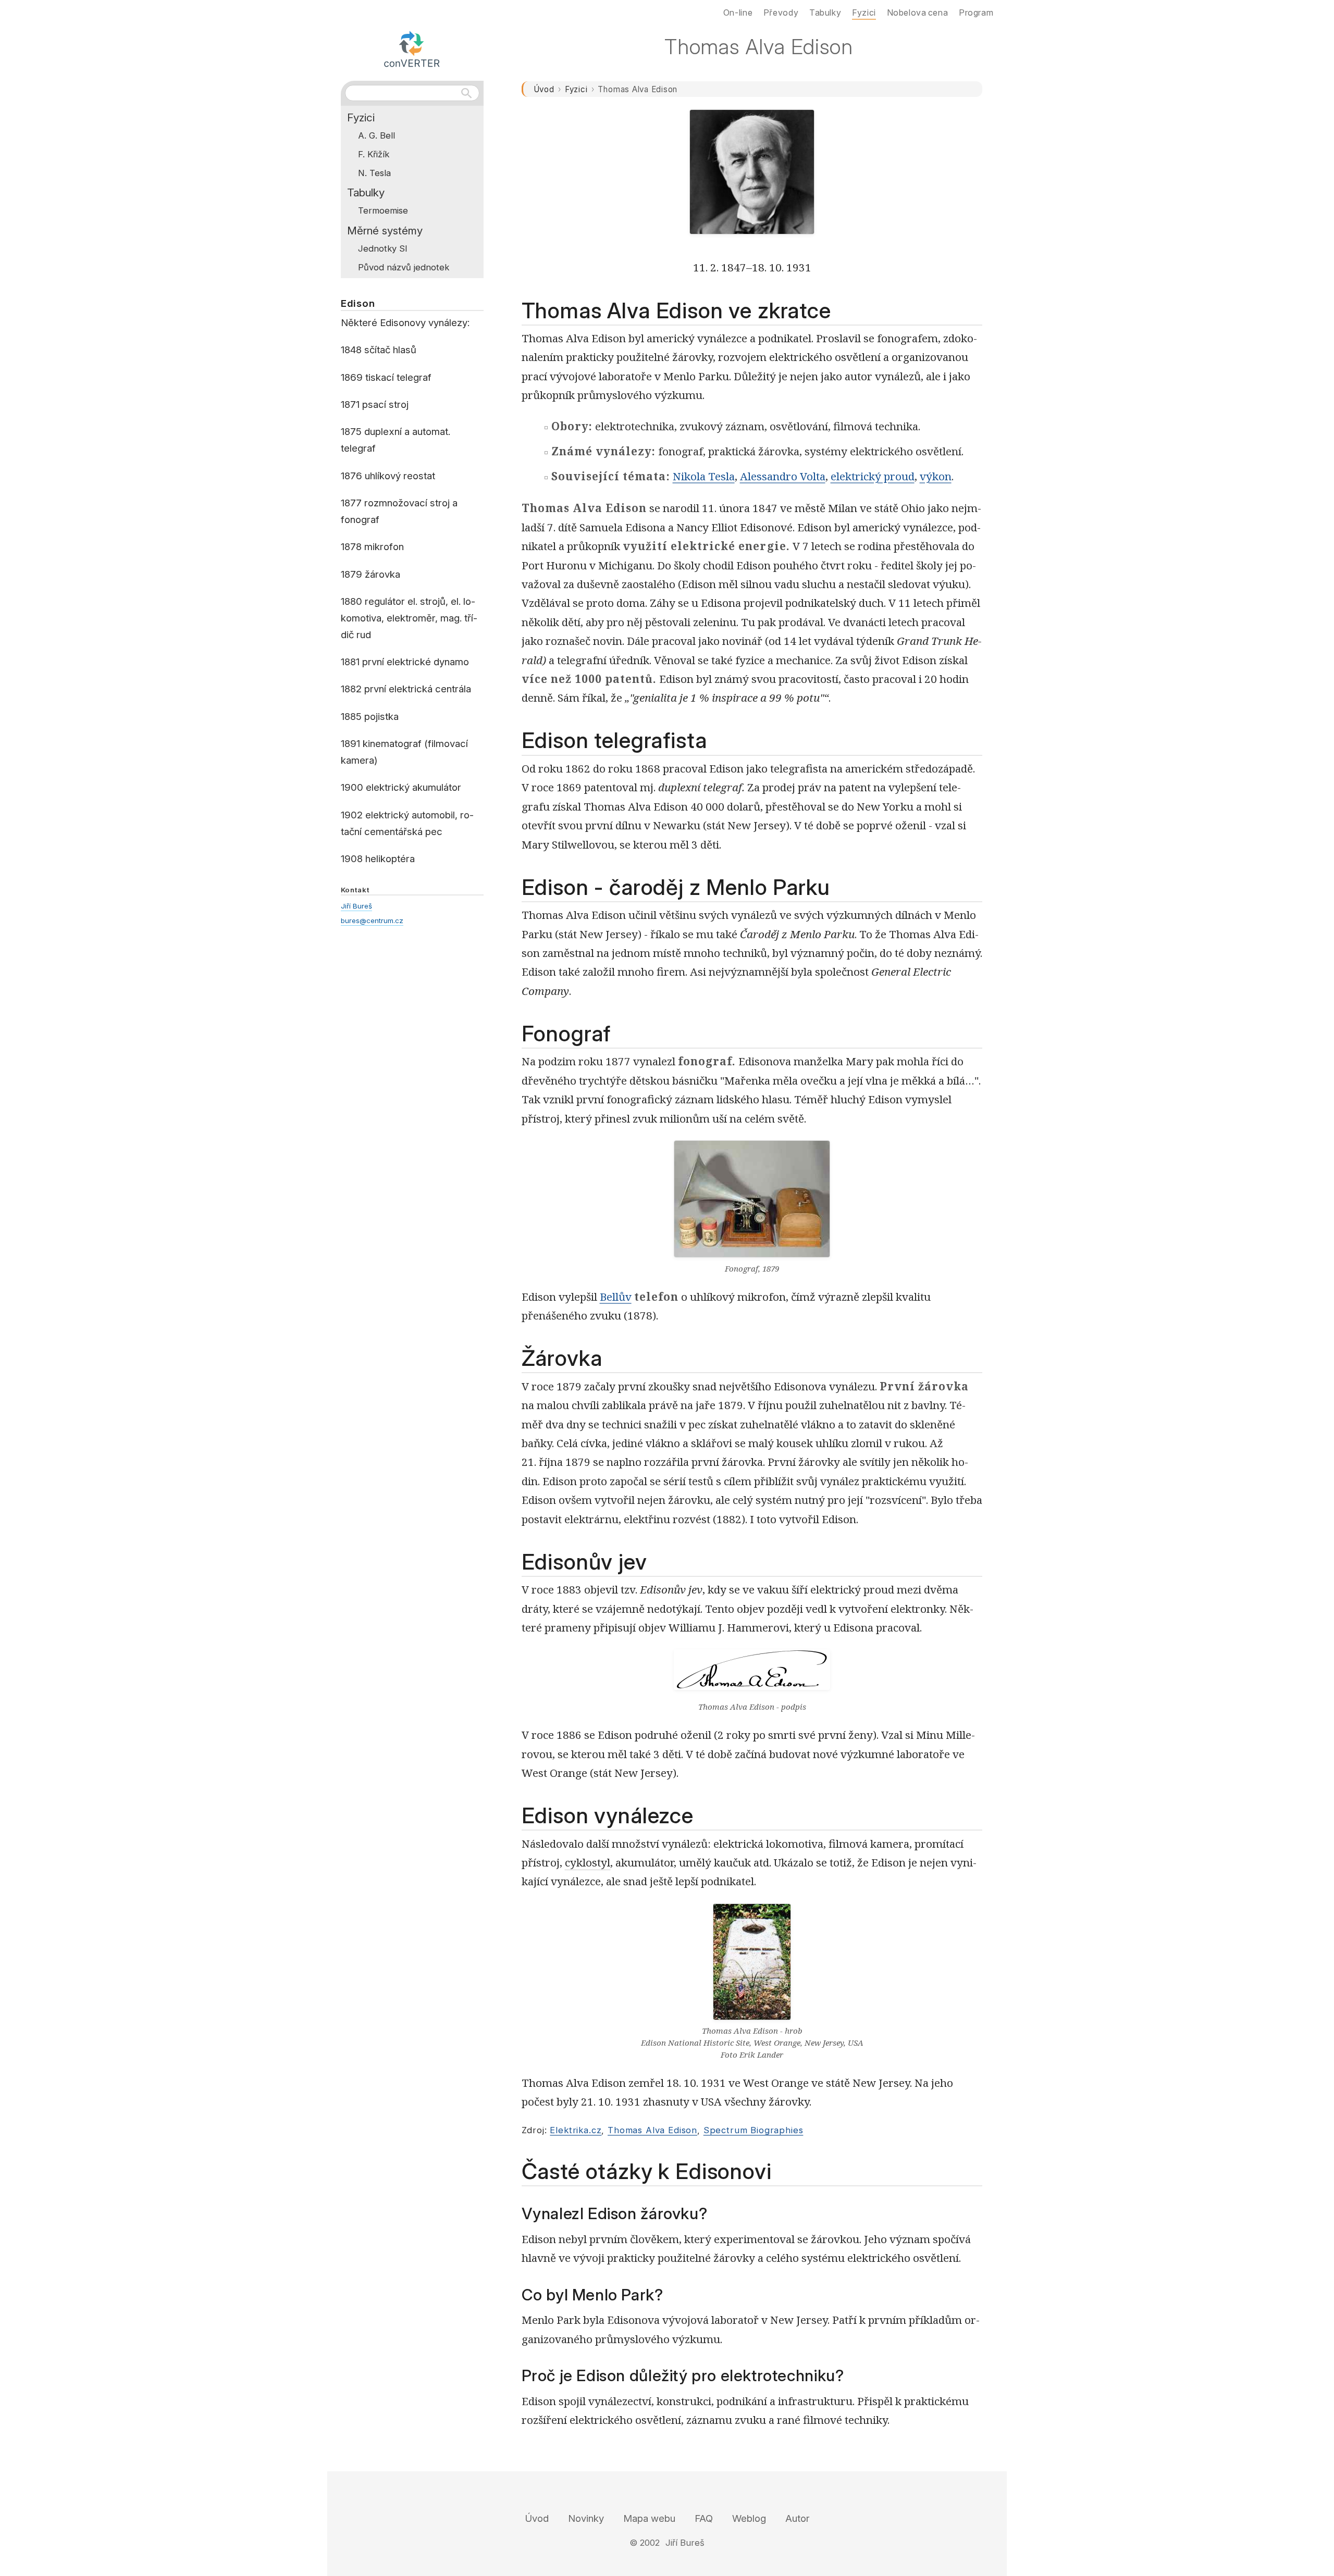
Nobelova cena (918, 13)
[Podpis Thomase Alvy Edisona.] (752, 1675)
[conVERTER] (412, 47)
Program (976, 13)
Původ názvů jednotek (404, 267)
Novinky (586, 2518)
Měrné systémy (385, 231)
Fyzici (576, 89)
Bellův (616, 1297)
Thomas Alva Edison (652, 2130)
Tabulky (366, 192)
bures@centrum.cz (372, 920)
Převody (781, 13)
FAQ (704, 2518)
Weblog (749, 2518)
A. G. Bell (376, 135)
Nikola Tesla (704, 476)
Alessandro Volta (783, 476)
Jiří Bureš (356, 906)
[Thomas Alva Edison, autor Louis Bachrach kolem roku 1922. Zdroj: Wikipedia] (752, 177)
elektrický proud (873, 476)
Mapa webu (649, 2518)
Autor (798, 2518)
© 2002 (645, 2543)
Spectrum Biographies (754, 2130)
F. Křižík (374, 154)
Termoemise (383, 210)
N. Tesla (374, 173)
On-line (738, 13)
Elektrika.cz (576, 2130)
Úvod (544, 89)
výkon (936, 476)
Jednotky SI (383, 248)
